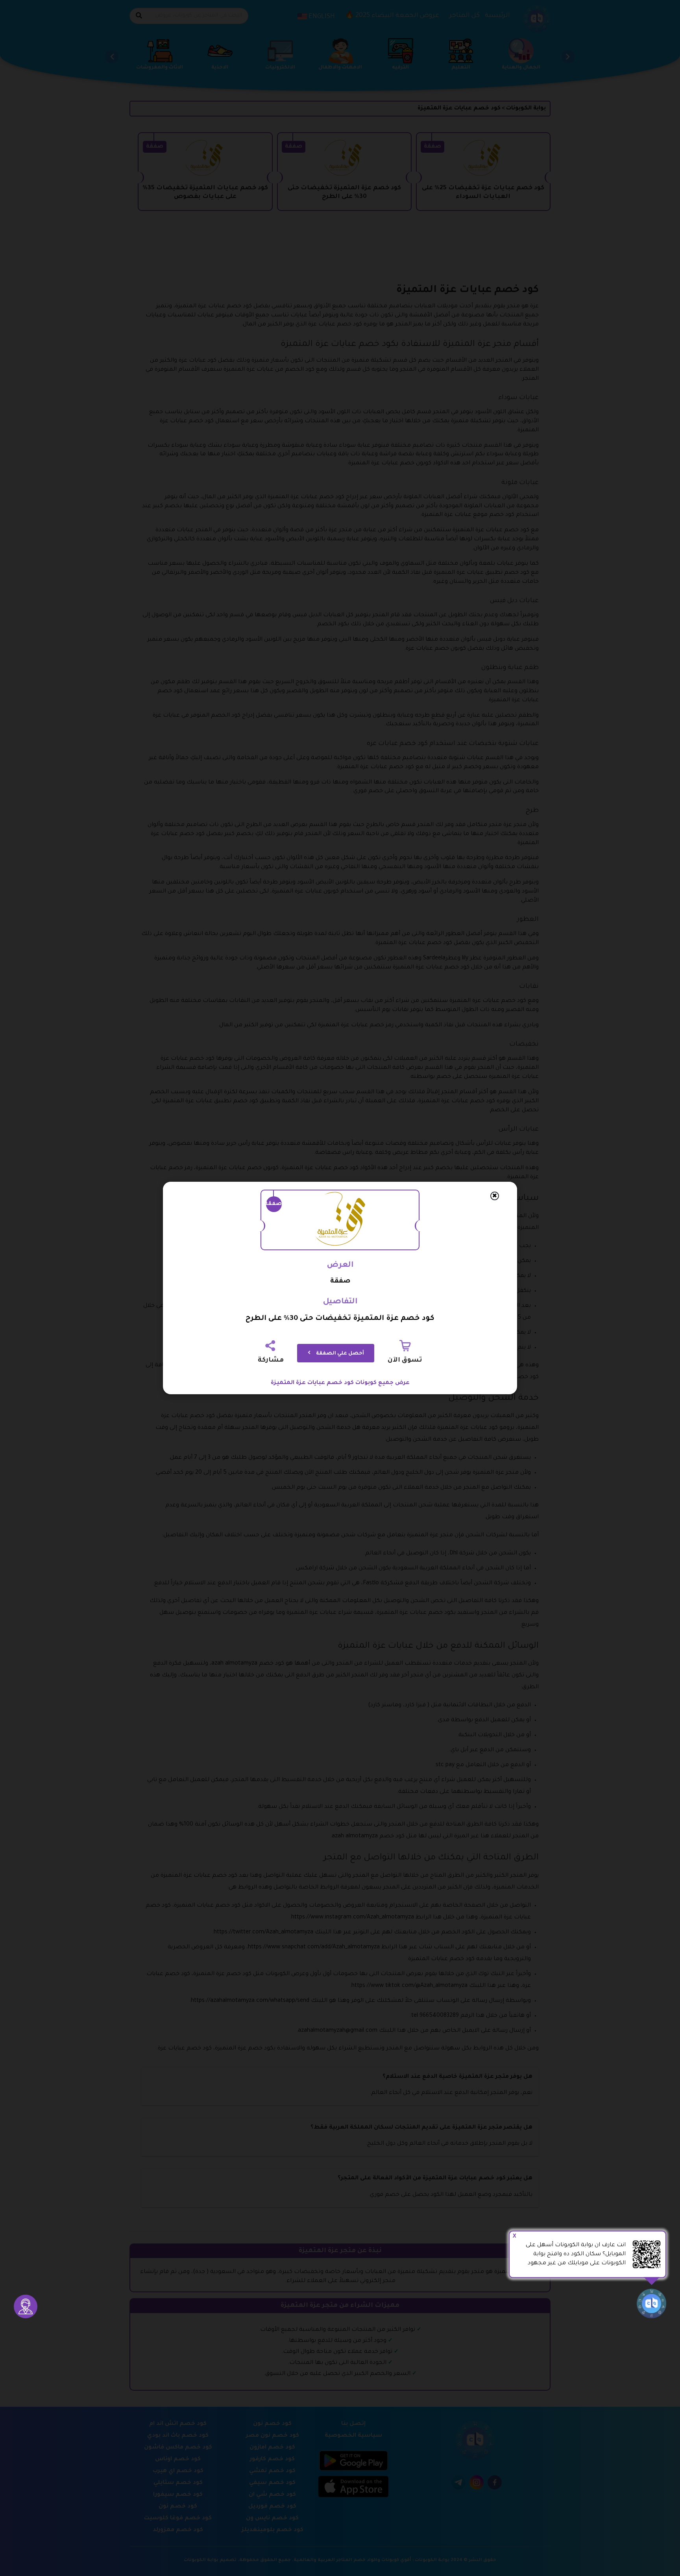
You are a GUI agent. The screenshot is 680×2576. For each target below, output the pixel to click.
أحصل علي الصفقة (339, 1354)
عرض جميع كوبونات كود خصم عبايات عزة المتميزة (340, 1383)
